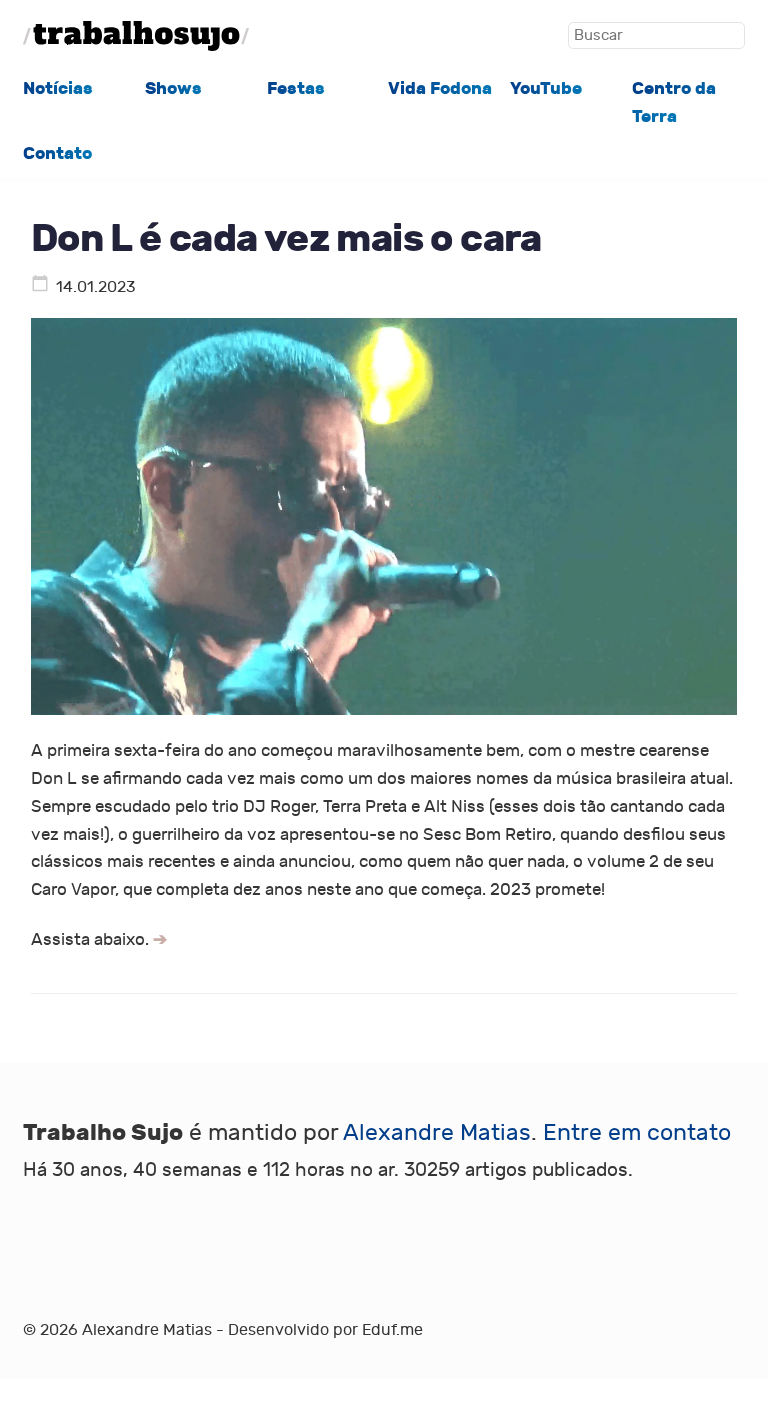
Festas (296, 88)
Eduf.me (392, 1330)
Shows (173, 88)
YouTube (546, 88)
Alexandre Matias (437, 1133)
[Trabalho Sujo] (136, 36)
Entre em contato (637, 1133)
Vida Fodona (440, 88)
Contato (57, 153)
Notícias (58, 88)
